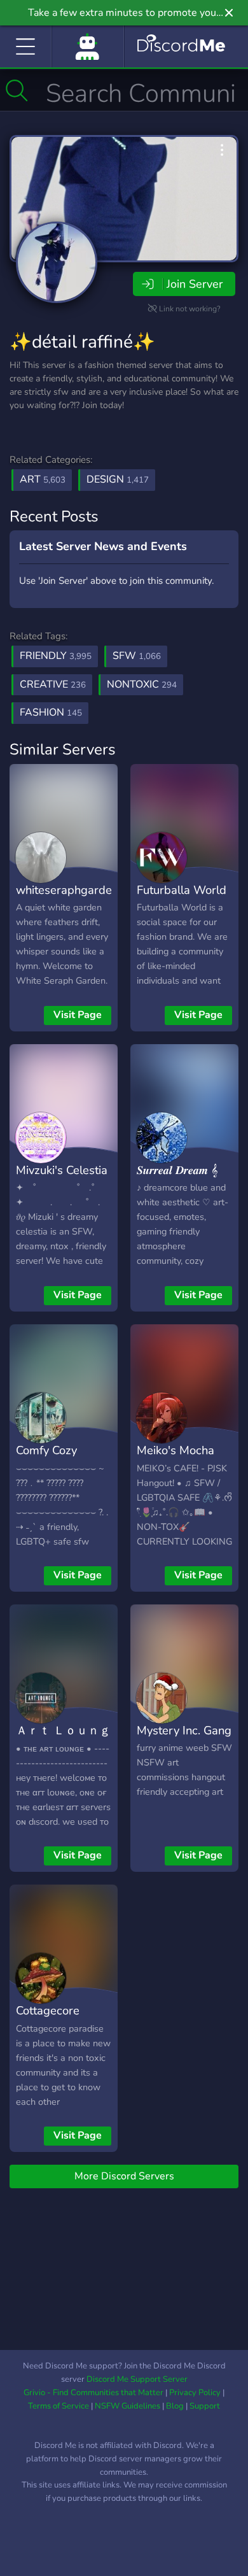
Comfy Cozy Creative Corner (57, 1459)
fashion (51, 712)
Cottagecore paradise (48, 2020)
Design (118, 479)
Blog (175, 2406)
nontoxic (142, 684)
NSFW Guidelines (127, 2406)
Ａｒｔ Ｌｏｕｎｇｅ (63, 1739)
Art (43, 479)
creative (53, 684)
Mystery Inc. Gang (184, 1730)
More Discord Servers (124, 2176)
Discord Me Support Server (137, 2379)
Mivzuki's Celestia (62, 1170)
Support (205, 2406)
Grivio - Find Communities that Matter (93, 2393)
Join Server (195, 284)
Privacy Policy (195, 2393)
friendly (56, 656)
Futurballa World (182, 890)
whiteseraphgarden (67, 890)
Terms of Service (59, 2406)
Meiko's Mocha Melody (176, 1459)
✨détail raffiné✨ (82, 342)
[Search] (17, 90)
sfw (137, 656)
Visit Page (78, 1015)
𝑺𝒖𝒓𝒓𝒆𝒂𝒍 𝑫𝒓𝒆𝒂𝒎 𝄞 (177, 1170)
